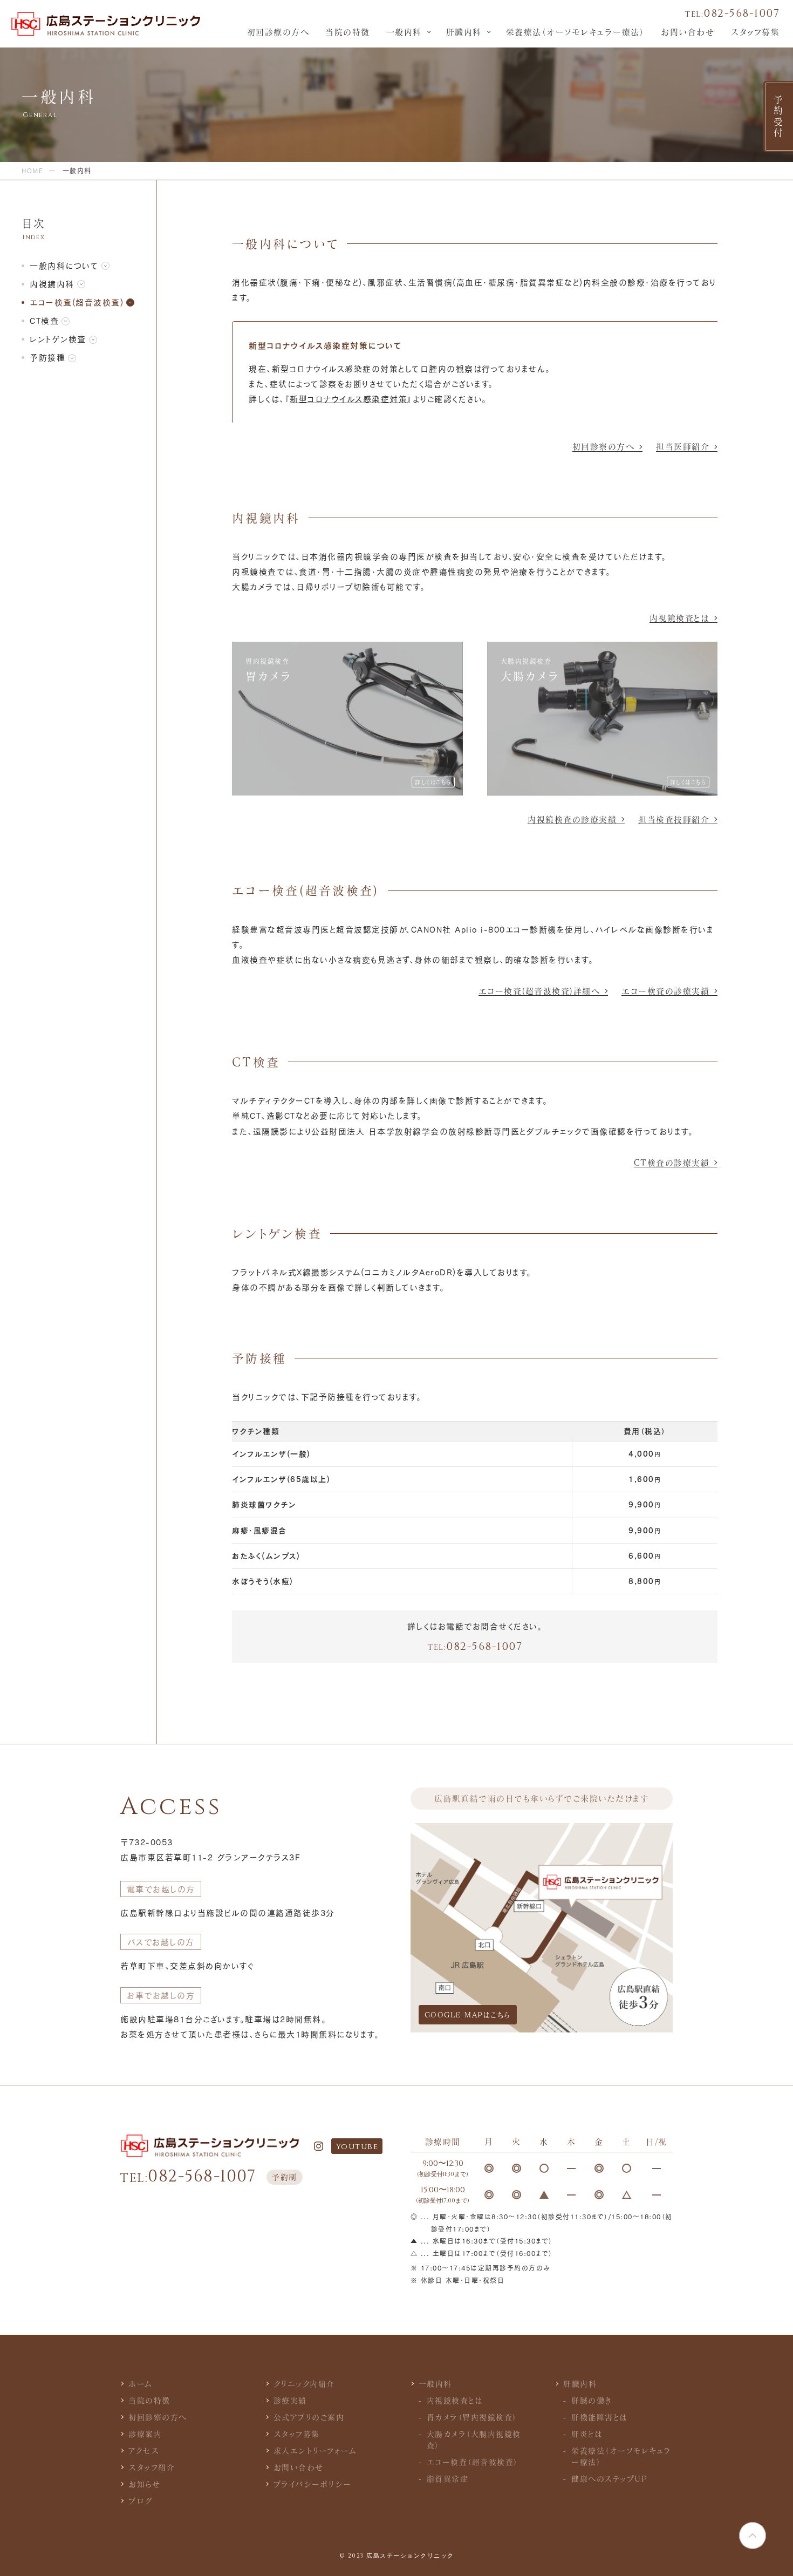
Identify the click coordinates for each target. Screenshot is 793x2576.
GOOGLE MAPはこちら (468, 2015)
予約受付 (778, 117)
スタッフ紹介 (152, 2467)
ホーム (141, 2384)
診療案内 (145, 2434)
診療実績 (290, 2400)
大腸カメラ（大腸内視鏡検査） (474, 2439)
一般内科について (64, 266)
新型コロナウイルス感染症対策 (348, 399)
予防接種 (47, 357)
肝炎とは (587, 2434)
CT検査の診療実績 (672, 1163)
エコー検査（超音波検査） (473, 2462)
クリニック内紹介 (304, 2384)
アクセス (144, 2451)
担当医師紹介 (683, 446)
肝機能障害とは (600, 2417)
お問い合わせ (688, 32)
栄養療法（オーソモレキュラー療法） (576, 32)
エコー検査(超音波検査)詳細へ (539, 991)
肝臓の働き (592, 2400)
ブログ (141, 2501)
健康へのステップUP (609, 2479)
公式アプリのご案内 (309, 2417)
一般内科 (404, 32)
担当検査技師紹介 (674, 819)
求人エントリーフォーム (315, 2451)
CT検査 (44, 321)
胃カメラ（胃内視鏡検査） (472, 2417)
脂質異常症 (448, 2479)
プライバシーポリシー (313, 2484)
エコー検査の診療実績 (665, 991)
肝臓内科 (464, 32)
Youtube (357, 2147)
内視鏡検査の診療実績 (572, 819)
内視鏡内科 (52, 284)
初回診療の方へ (278, 32)
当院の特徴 (348, 32)
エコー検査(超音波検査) (77, 302)
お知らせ (144, 2484)
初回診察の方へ (604, 446)
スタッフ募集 (755, 32)
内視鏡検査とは (680, 618)
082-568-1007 (732, 13)
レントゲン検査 (58, 339)
